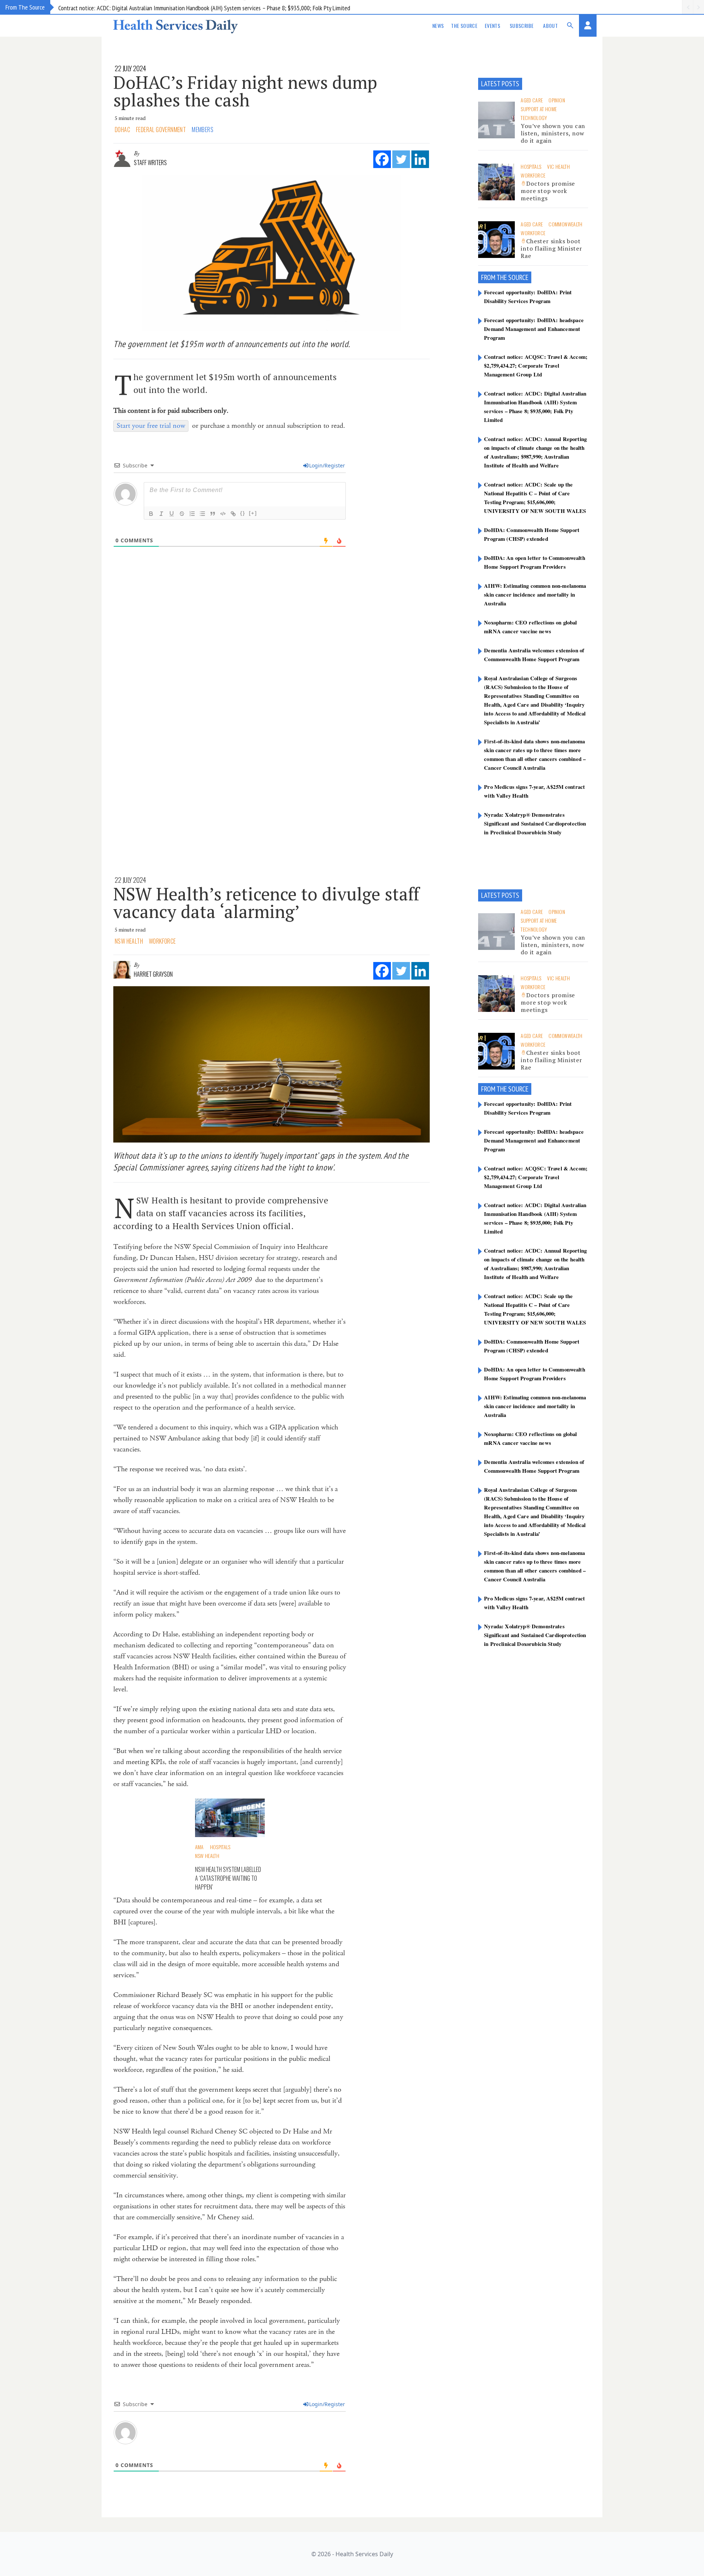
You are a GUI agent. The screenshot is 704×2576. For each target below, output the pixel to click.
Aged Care (532, 100)
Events (492, 25)
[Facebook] (382, 159)
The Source (464, 25)
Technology (534, 118)
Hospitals (531, 166)
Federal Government (161, 130)
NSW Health (129, 941)
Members (203, 130)
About (550, 25)
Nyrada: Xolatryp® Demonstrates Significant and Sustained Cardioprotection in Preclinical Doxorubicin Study (535, 823)
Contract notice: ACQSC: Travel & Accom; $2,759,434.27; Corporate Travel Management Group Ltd (536, 365)
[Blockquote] (213, 514)
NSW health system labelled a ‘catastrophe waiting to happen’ (228, 1878)
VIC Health (558, 166)
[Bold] (151, 514)
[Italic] (161, 514)
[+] (253, 513)
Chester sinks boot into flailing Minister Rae (551, 248)
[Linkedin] (420, 159)
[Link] (233, 514)
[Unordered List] (202, 514)
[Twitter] (401, 159)
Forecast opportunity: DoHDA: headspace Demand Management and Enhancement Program (534, 329)
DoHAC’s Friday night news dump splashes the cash (245, 91)
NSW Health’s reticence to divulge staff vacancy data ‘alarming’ (266, 903)
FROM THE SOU (500, 277)
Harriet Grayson (153, 974)
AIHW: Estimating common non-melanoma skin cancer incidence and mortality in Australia (535, 594)
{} (243, 513)
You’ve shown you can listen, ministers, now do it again (553, 133)
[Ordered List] (192, 514)
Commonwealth (565, 224)
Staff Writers (150, 163)
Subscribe (522, 25)
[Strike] (182, 514)
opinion (557, 100)
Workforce (533, 175)
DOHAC (122, 130)
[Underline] (172, 514)
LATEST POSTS (500, 84)
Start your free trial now (151, 426)
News (438, 25)
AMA (199, 1847)
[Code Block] (223, 514)
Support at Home (539, 109)
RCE (524, 277)
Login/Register (327, 465)
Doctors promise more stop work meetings (548, 191)
